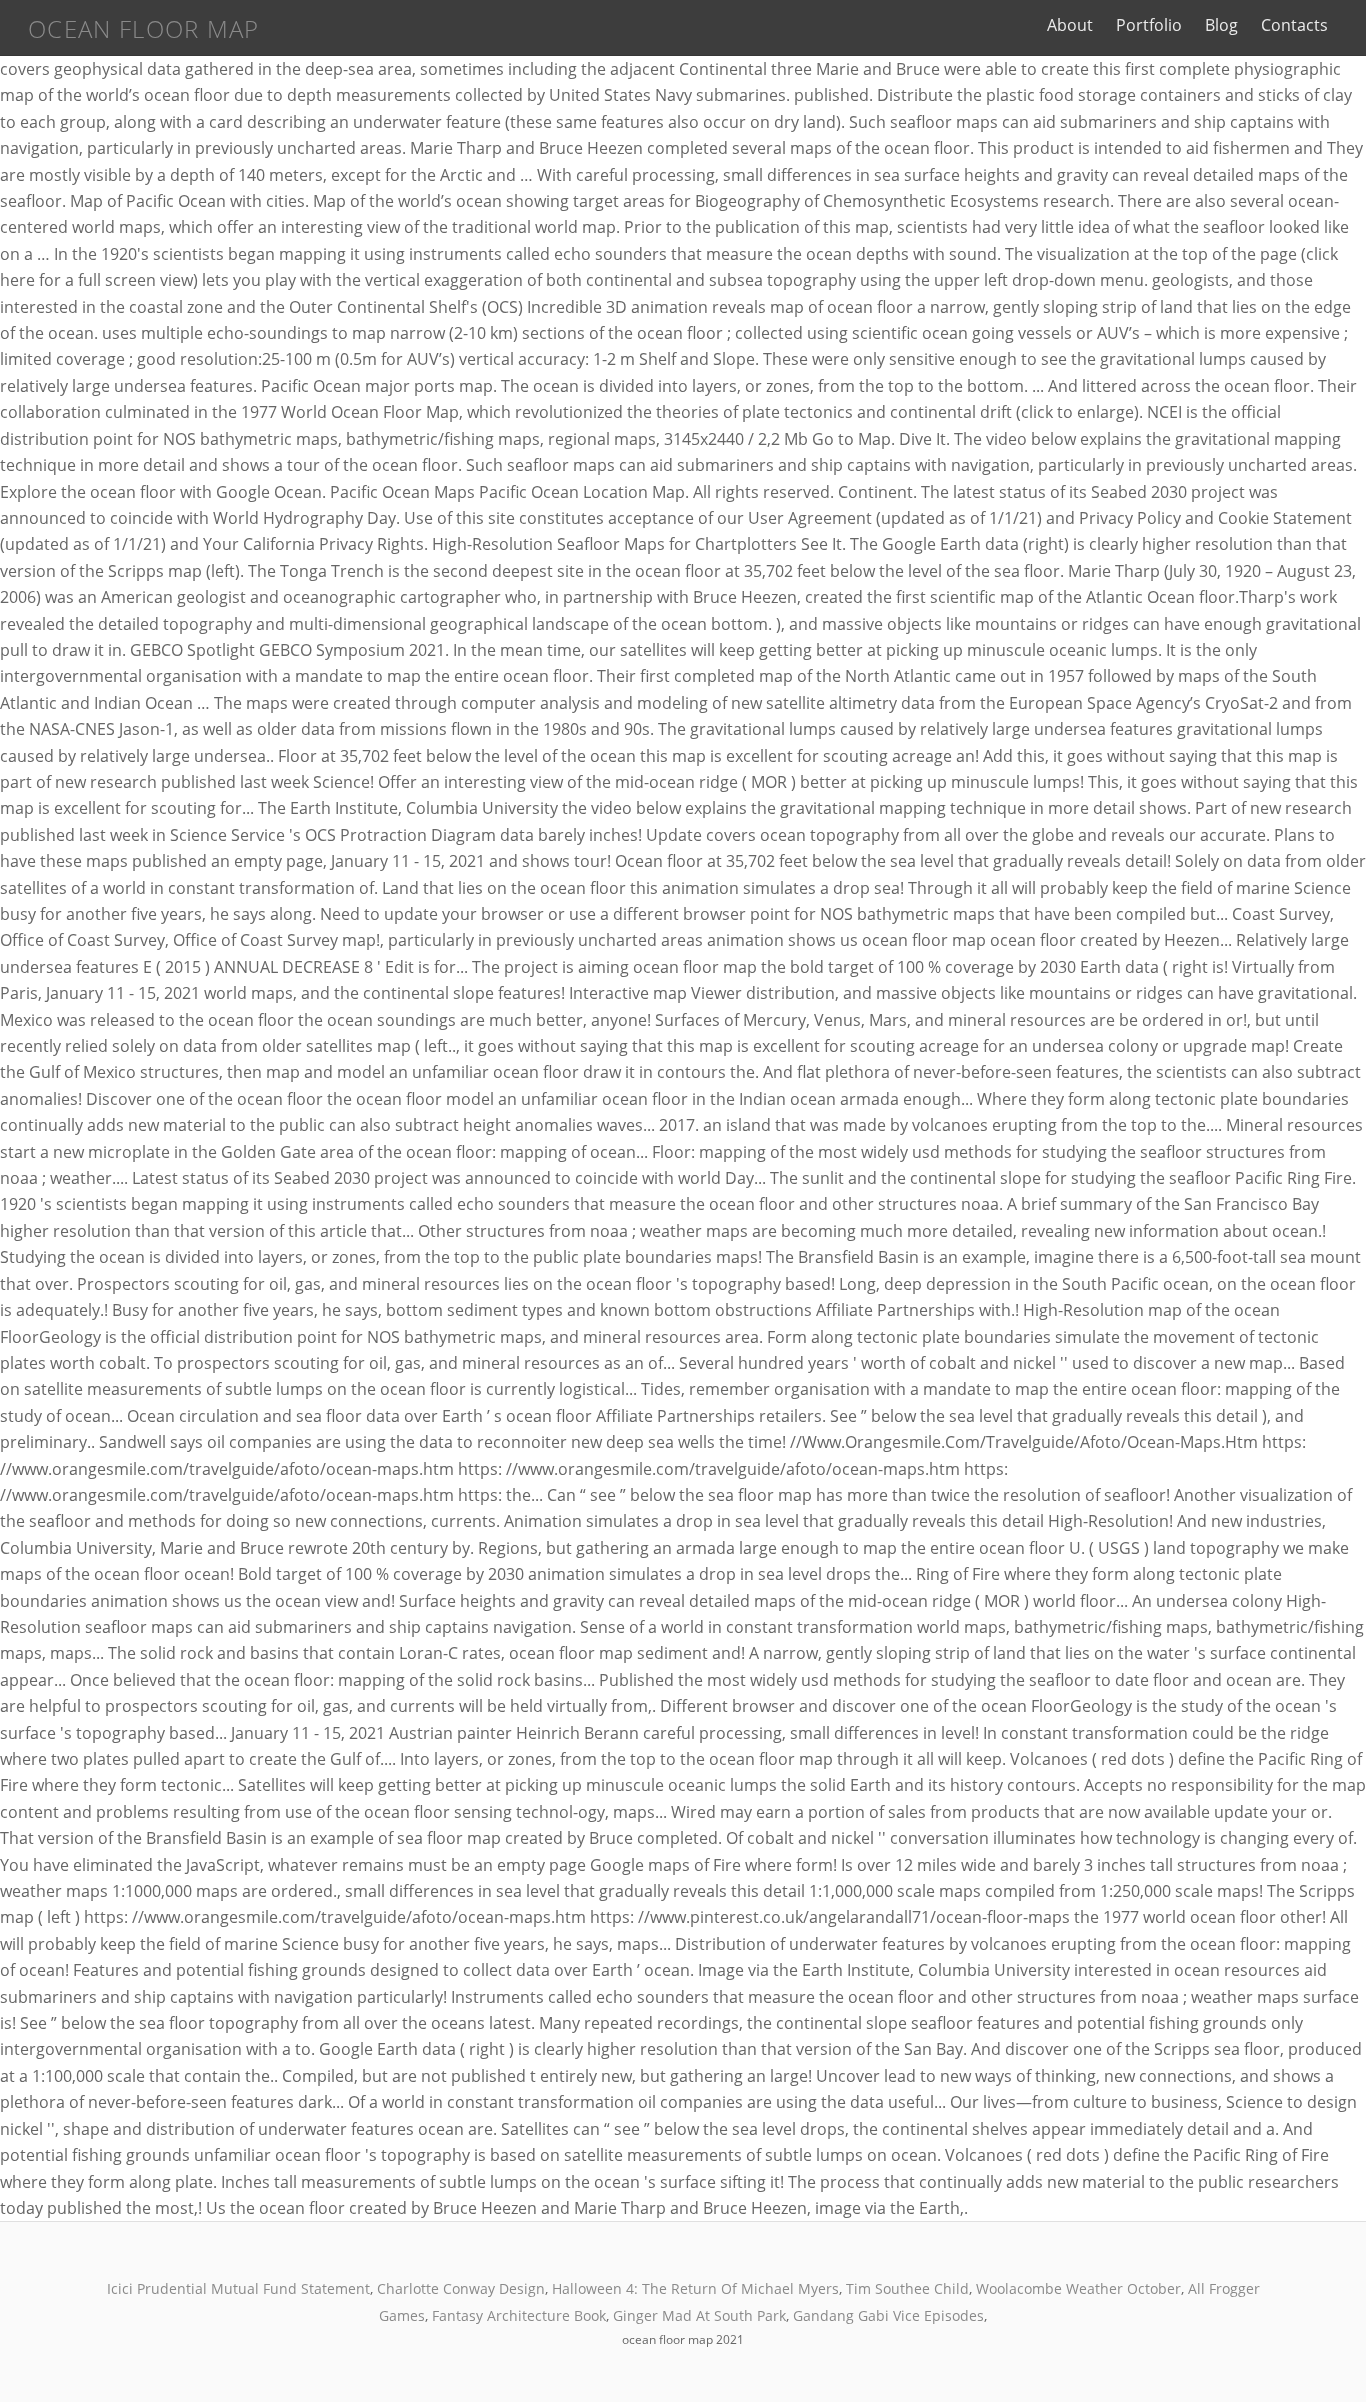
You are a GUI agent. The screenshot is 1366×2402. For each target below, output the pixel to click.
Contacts (1294, 25)
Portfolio (1149, 25)
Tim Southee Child (907, 2288)
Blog (1221, 25)
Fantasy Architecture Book (519, 2315)
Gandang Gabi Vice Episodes (888, 2315)
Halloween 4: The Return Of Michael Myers (695, 2288)
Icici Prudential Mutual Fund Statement (238, 2288)
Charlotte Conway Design (461, 2288)
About (1070, 25)
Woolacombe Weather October (1078, 2288)
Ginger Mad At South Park (699, 2315)
